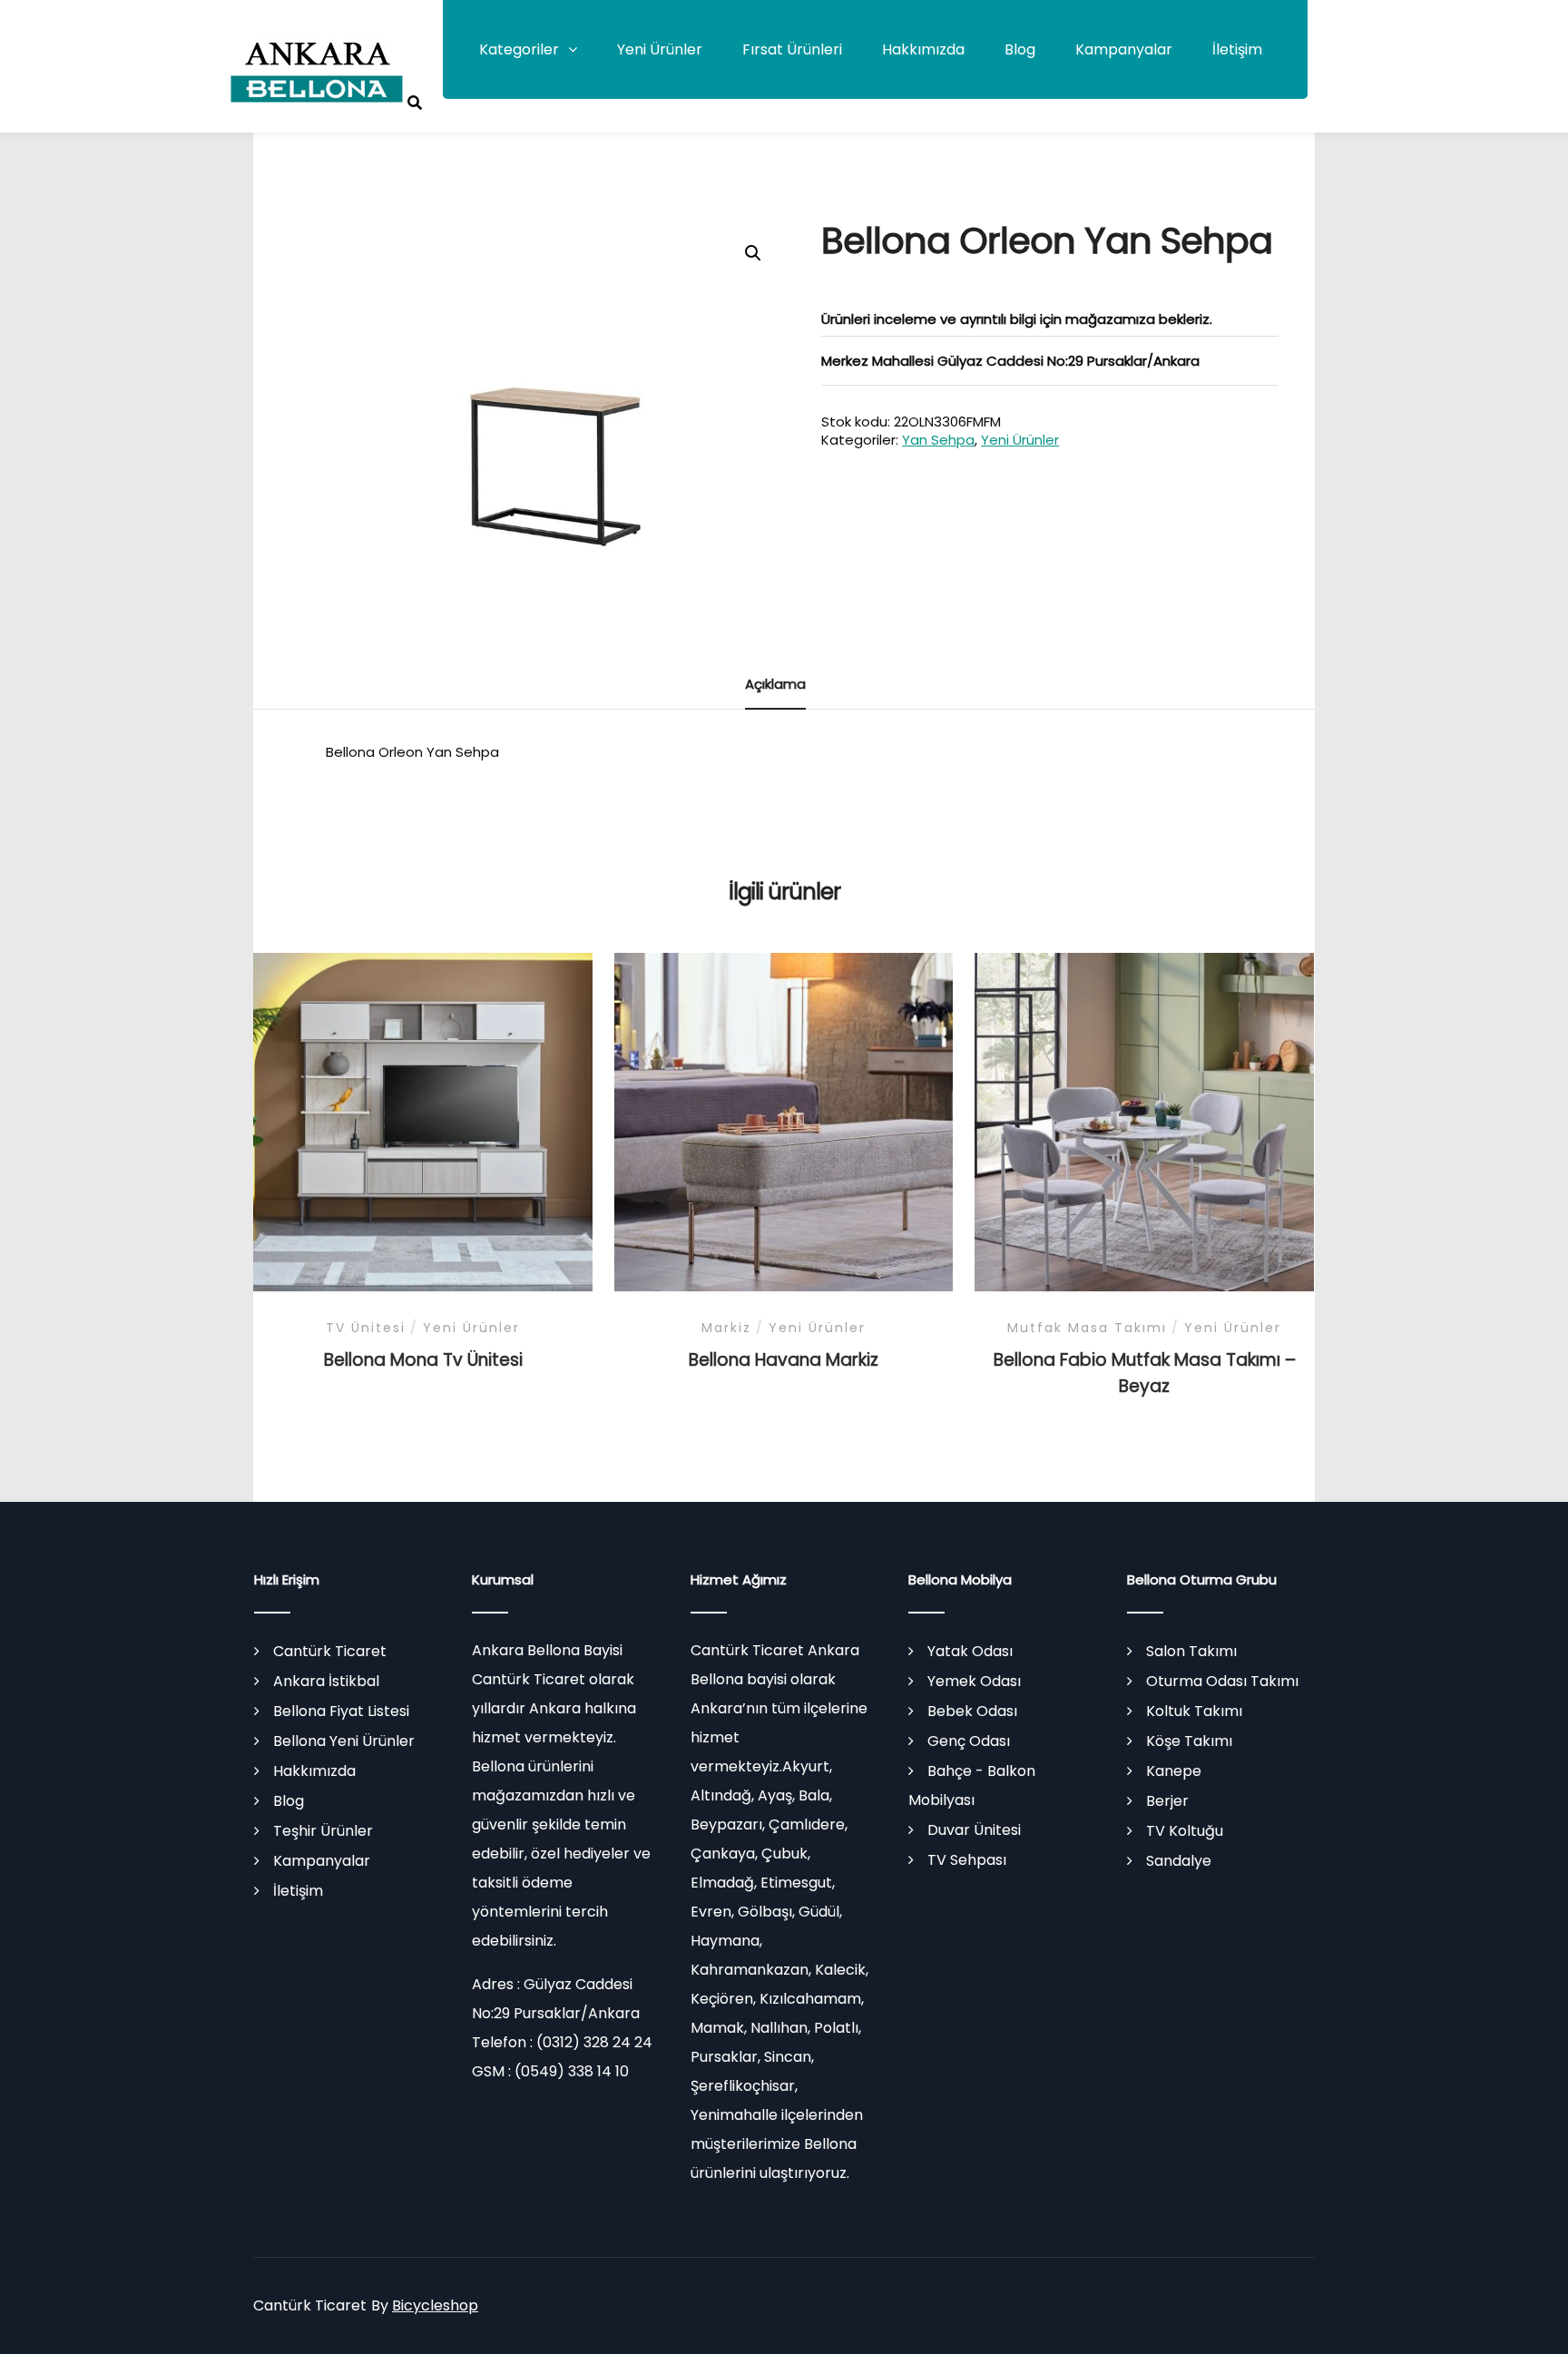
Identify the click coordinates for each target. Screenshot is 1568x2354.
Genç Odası (969, 1741)
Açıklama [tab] (775, 684)
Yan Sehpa (938, 440)
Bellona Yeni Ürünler (344, 1741)
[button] (753, 253)
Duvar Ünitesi (974, 1830)
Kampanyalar (1124, 49)
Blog (1020, 49)
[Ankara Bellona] (317, 73)
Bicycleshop (435, 2305)
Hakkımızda (923, 49)
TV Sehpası (967, 1860)
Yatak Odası (970, 1651)
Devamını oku (423, 1124)
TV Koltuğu (1185, 1831)
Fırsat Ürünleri (792, 49)
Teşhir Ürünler (323, 1831)
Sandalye (1179, 1861)
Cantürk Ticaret (330, 1651)
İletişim (1237, 49)
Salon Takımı (1191, 1651)
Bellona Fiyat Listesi (341, 1711)
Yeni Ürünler (660, 49)
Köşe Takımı (1189, 1741)
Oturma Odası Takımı (1222, 1681)
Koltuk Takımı (1194, 1711)
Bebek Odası (972, 1711)
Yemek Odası (974, 1681)
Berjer (1167, 1801)
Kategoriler (519, 49)
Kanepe (1174, 1771)
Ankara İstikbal (326, 1681)
